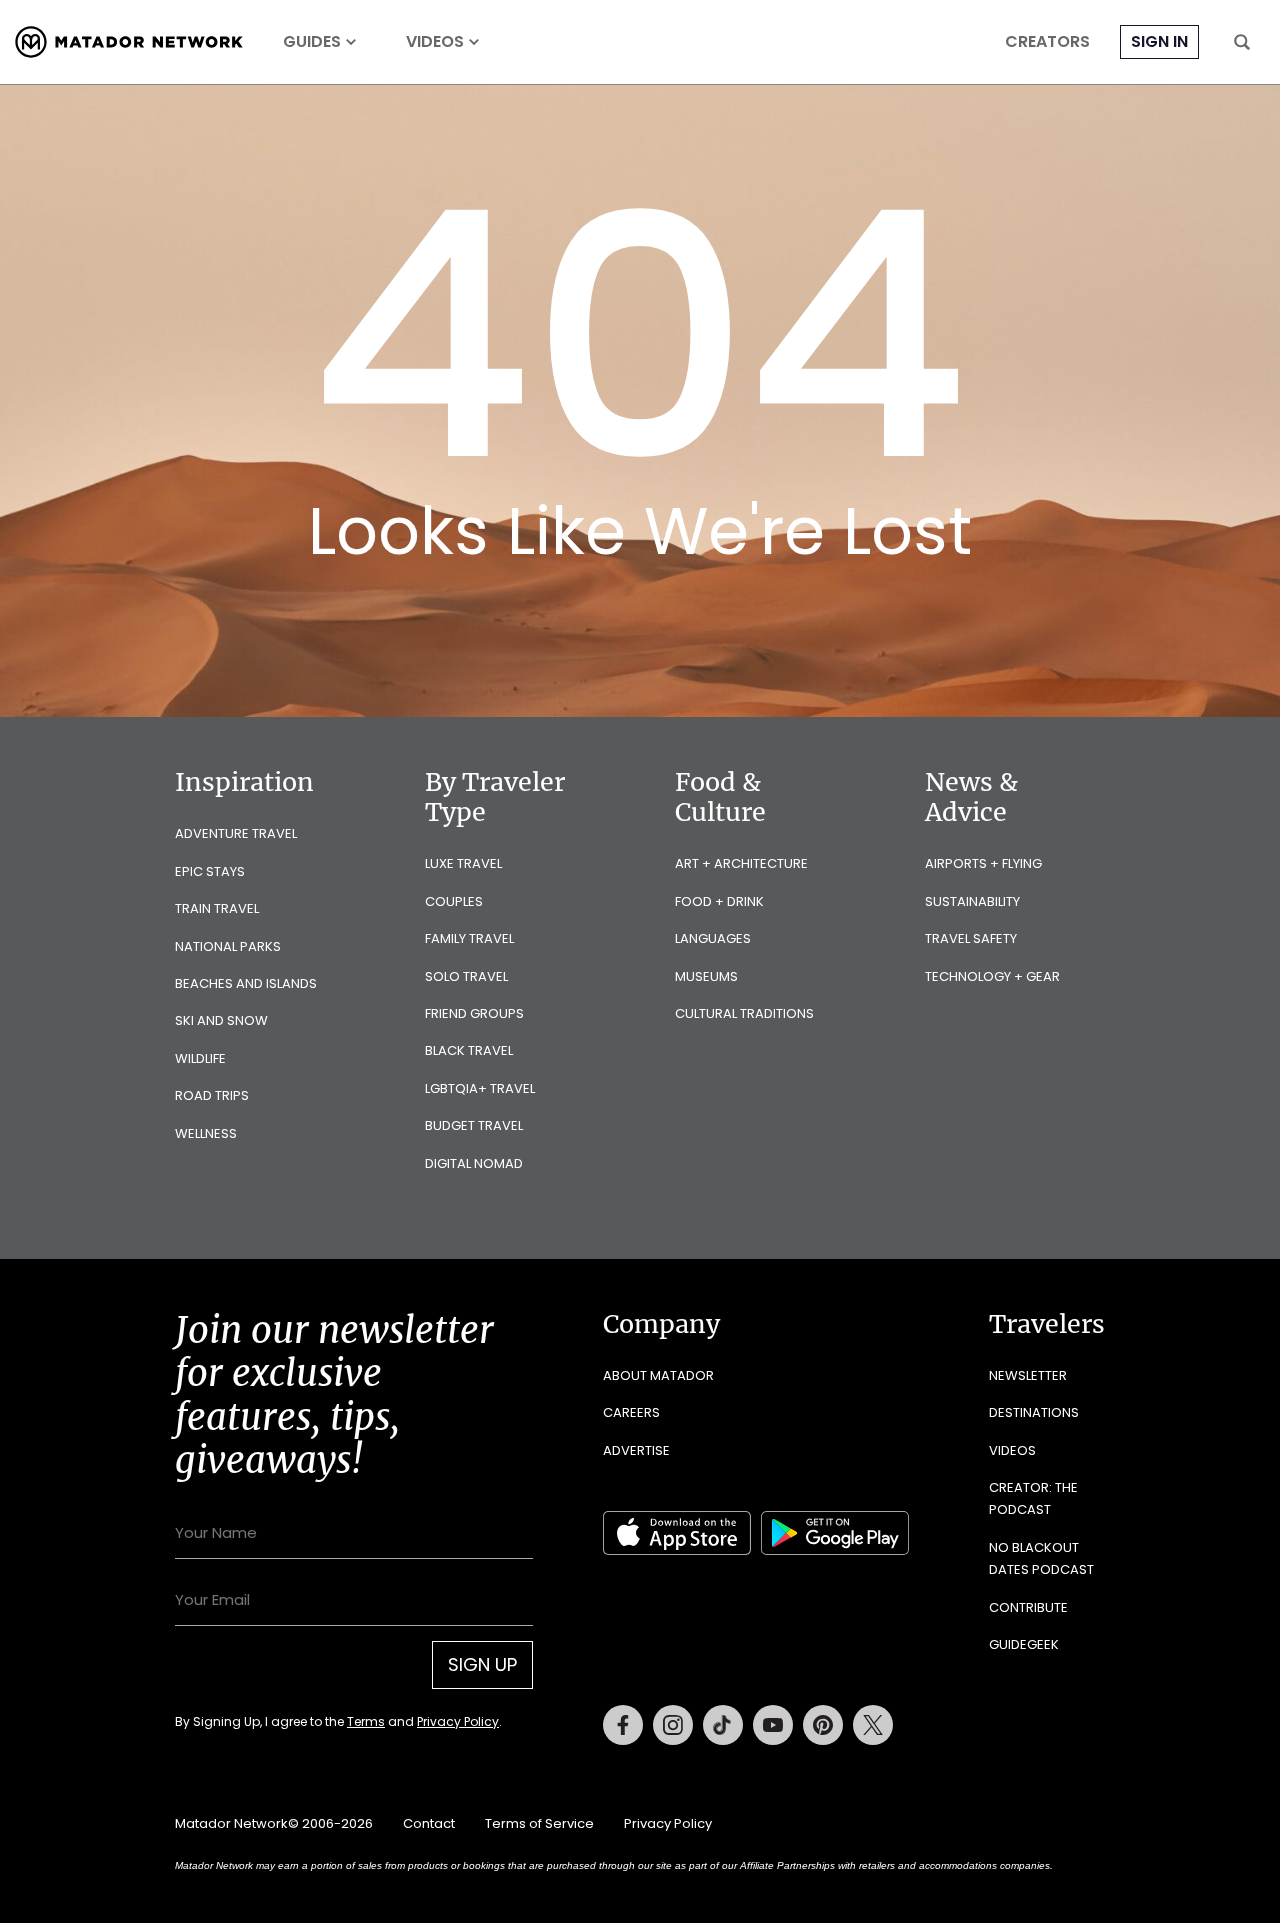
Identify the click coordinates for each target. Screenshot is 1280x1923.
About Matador (658, 1375)
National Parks (228, 946)
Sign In (1159, 41)
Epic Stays (210, 871)
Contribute (1028, 1607)
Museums (706, 976)
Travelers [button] (1047, 1324)
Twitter (873, 1725)
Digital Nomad (474, 1163)
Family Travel (469, 938)
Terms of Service (539, 1823)
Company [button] (661, 1324)
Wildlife (200, 1058)
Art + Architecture (741, 863)
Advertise (636, 1450)
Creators (1047, 42)
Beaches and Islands (246, 983)
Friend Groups (474, 1013)
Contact (429, 1823)
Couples (454, 901)
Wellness (206, 1133)
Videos (435, 42)
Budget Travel (474, 1125)
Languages (713, 938)
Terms (366, 1721)
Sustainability (972, 901)
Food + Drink (719, 901)
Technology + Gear (992, 976)
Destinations (1034, 1412)
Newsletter (1028, 1375)
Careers (631, 1412)
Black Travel (469, 1050)
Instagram (673, 1725)
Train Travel (217, 908)
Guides (312, 42)
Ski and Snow (221, 1020)
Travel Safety (971, 938)
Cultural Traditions (744, 1013)
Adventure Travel (236, 833)
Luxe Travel (463, 863)
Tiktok (723, 1725)
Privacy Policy (458, 1721)
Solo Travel (466, 976)
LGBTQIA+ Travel (480, 1088)
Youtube (773, 1725)
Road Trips (212, 1095)
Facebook (623, 1725)
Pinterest (823, 1725)
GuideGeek (1024, 1644)
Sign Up (482, 1664)
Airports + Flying (983, 863)
